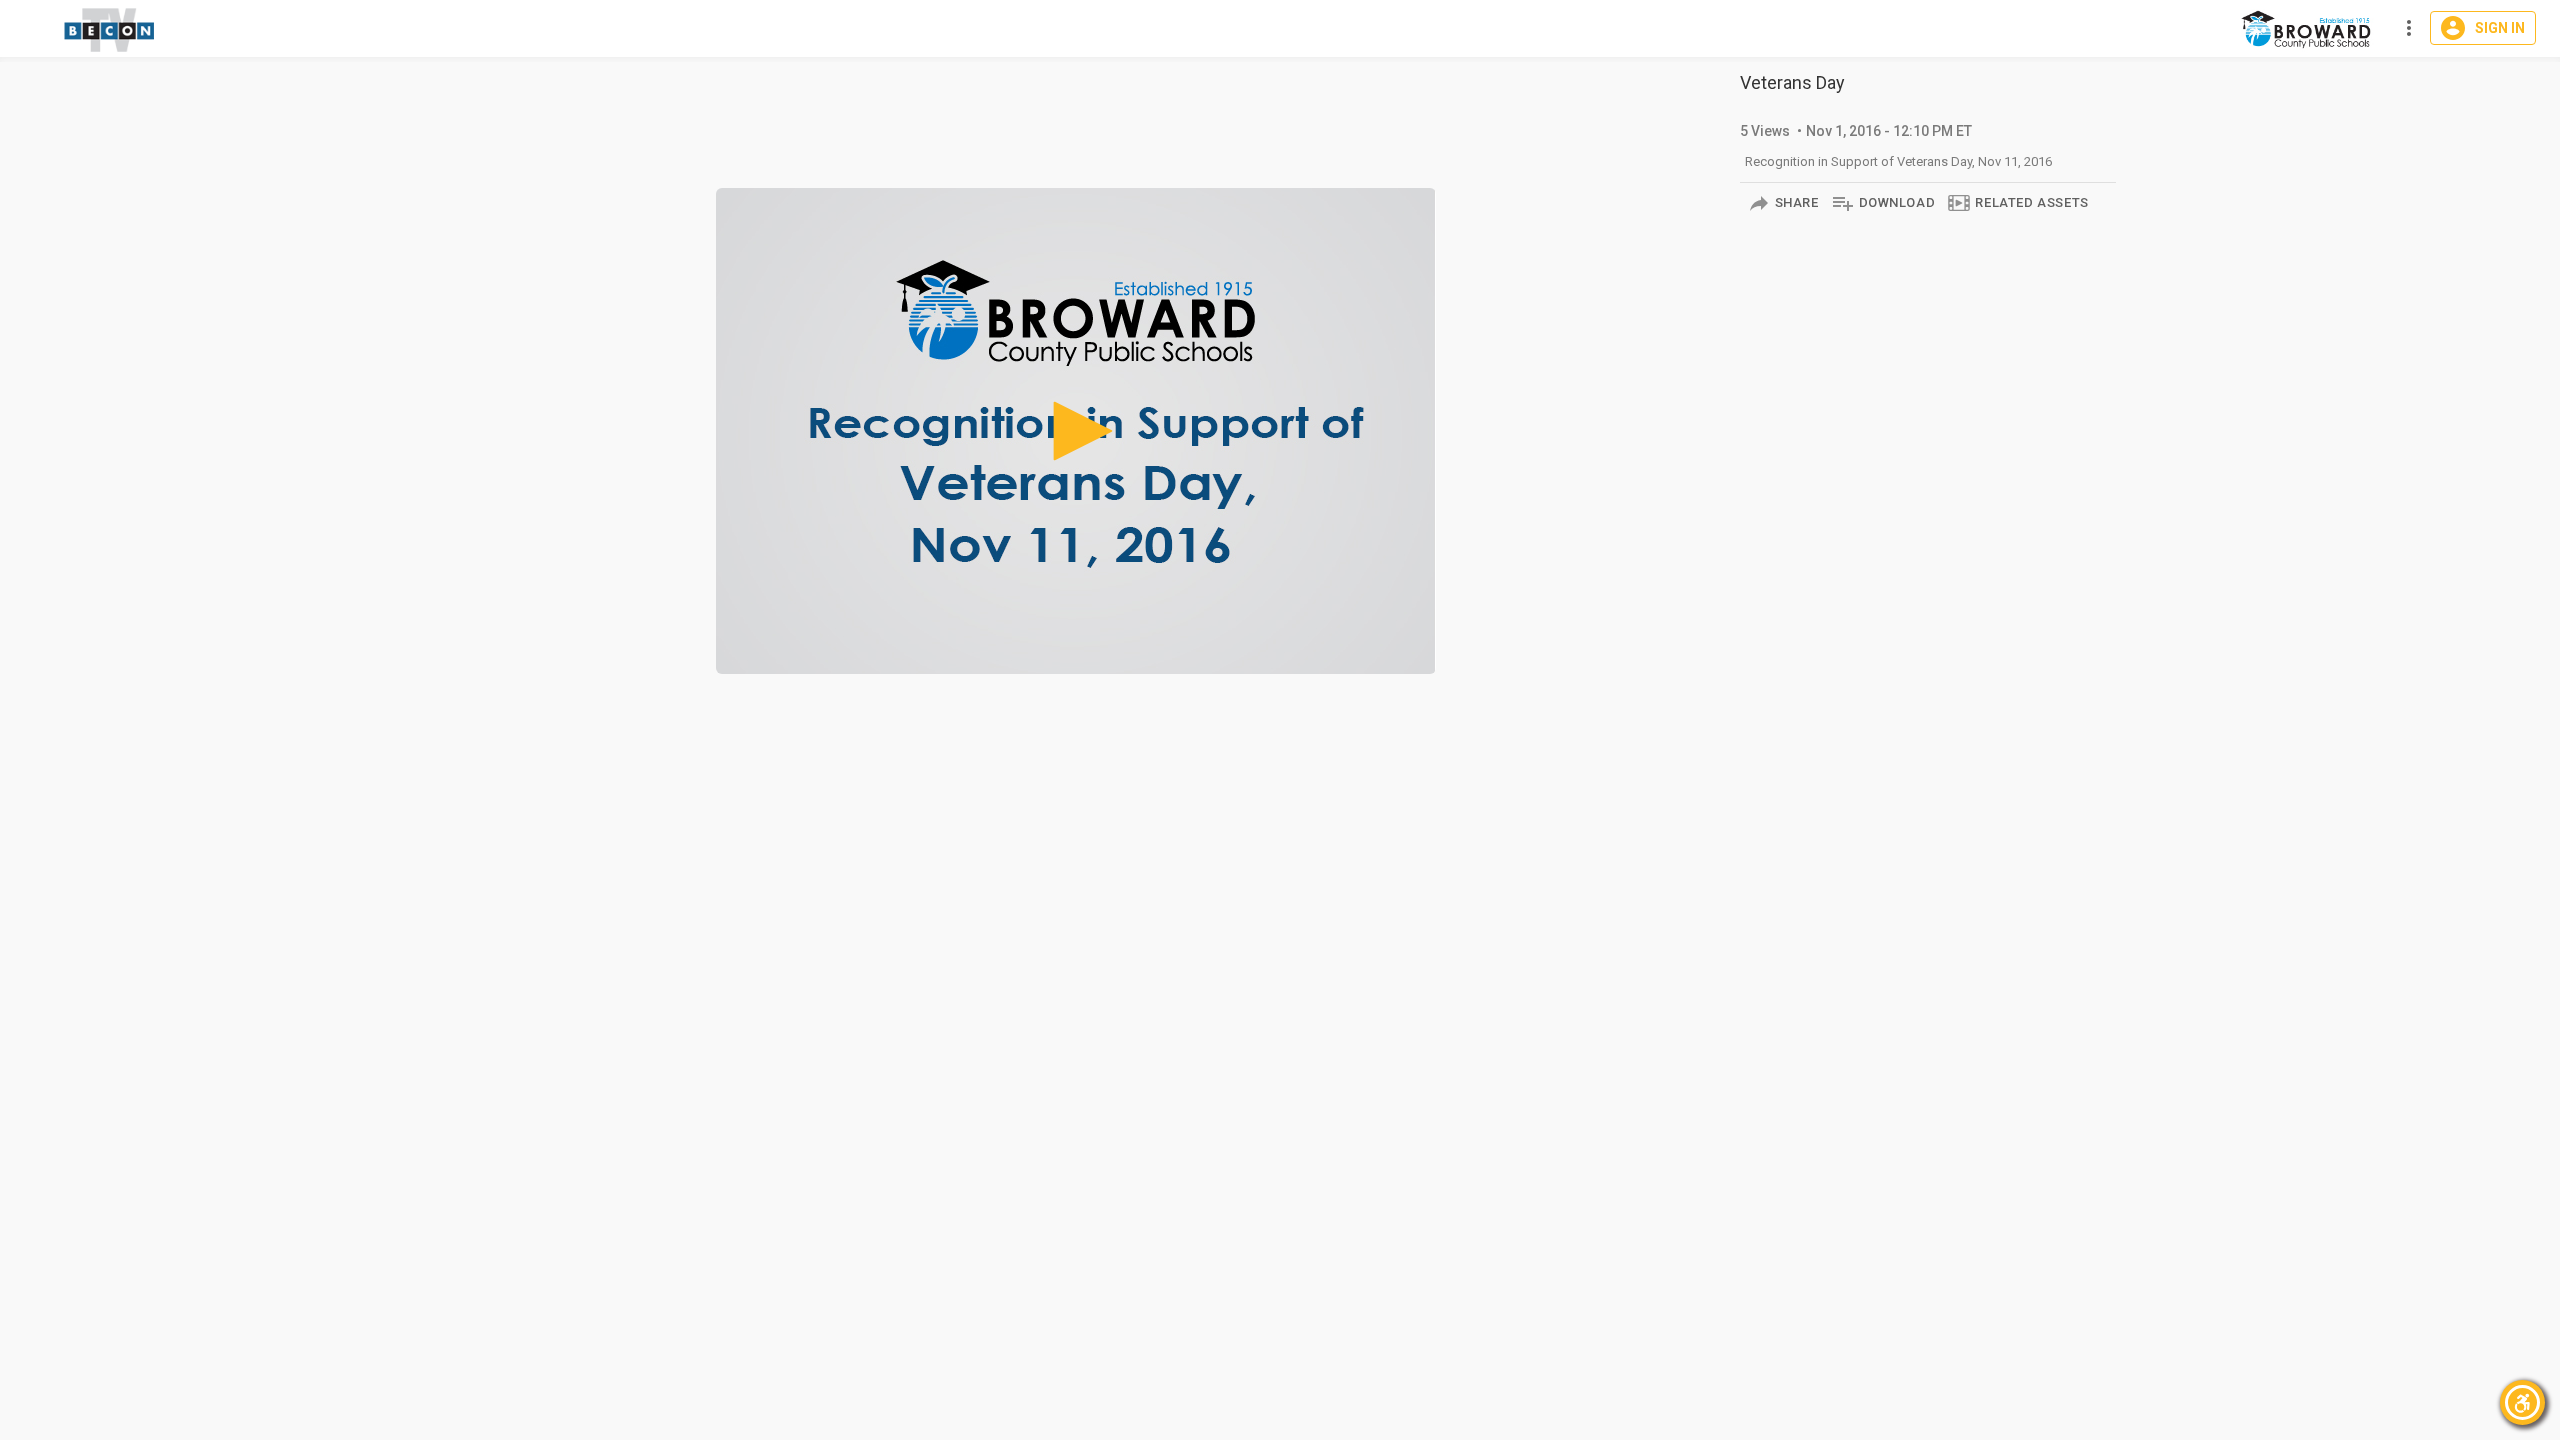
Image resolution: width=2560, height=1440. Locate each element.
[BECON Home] (2308, 29)
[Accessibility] (2522, 1402)
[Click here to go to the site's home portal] (110, 30)
